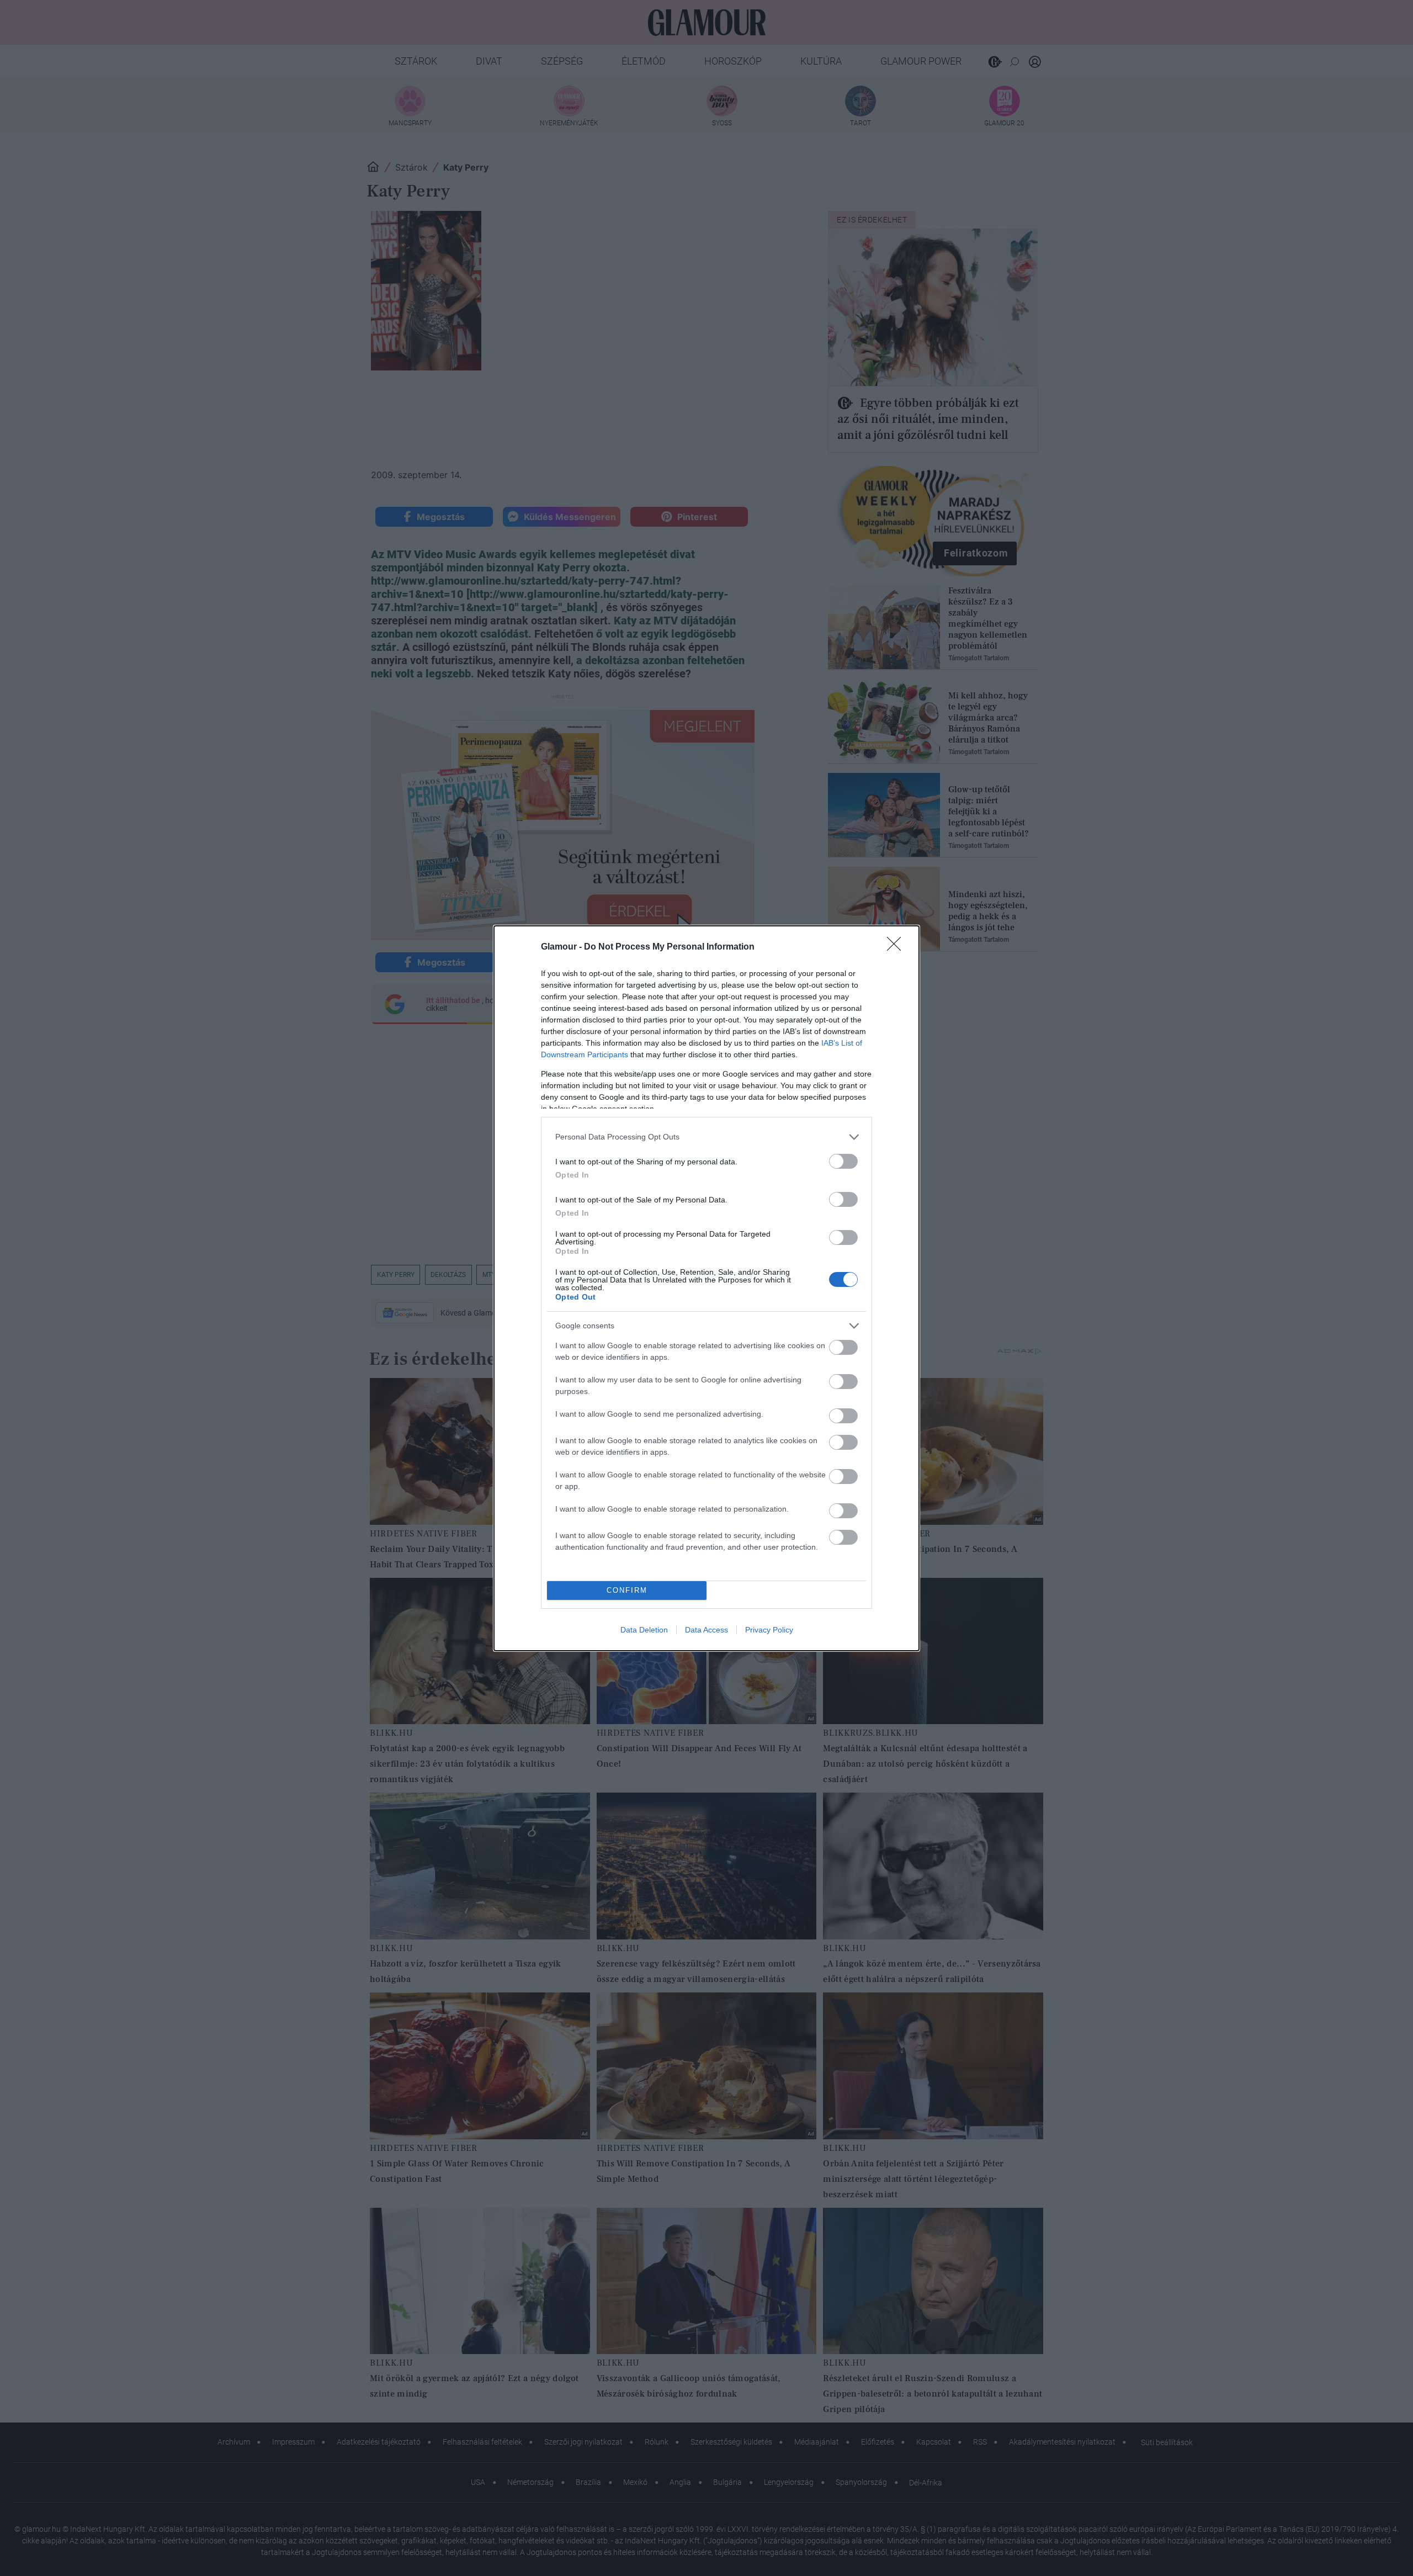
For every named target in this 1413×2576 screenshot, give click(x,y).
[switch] (843, 1161)
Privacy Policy (769, 1630)
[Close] (897, 947)
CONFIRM (627, 1590)
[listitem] (706, 1137)
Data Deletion (644, 1630)
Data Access (706, 1630)
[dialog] (706, 1288)
